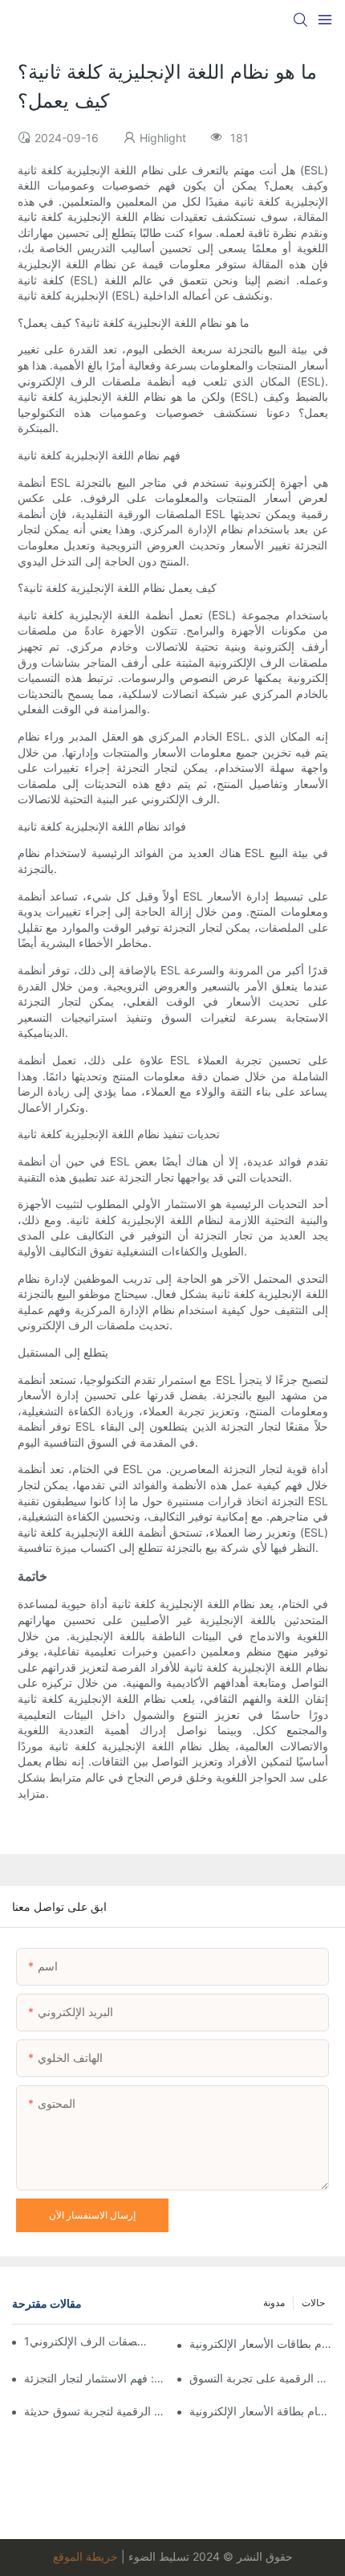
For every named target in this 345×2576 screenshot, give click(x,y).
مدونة (274, 2302)
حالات (313, 2302)
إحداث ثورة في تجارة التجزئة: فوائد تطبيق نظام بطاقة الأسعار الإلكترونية (261, 2411)
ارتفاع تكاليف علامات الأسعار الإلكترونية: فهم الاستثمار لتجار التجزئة (96, 2378)
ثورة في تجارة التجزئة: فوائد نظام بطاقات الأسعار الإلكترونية (261, 2343)
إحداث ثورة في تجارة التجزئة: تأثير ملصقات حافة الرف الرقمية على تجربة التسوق (261, 2378)
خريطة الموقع (85, 2556)
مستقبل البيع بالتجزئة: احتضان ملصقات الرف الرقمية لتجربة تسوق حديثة (96, 2411)
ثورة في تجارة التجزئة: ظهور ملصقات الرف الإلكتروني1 (86, 2341)
